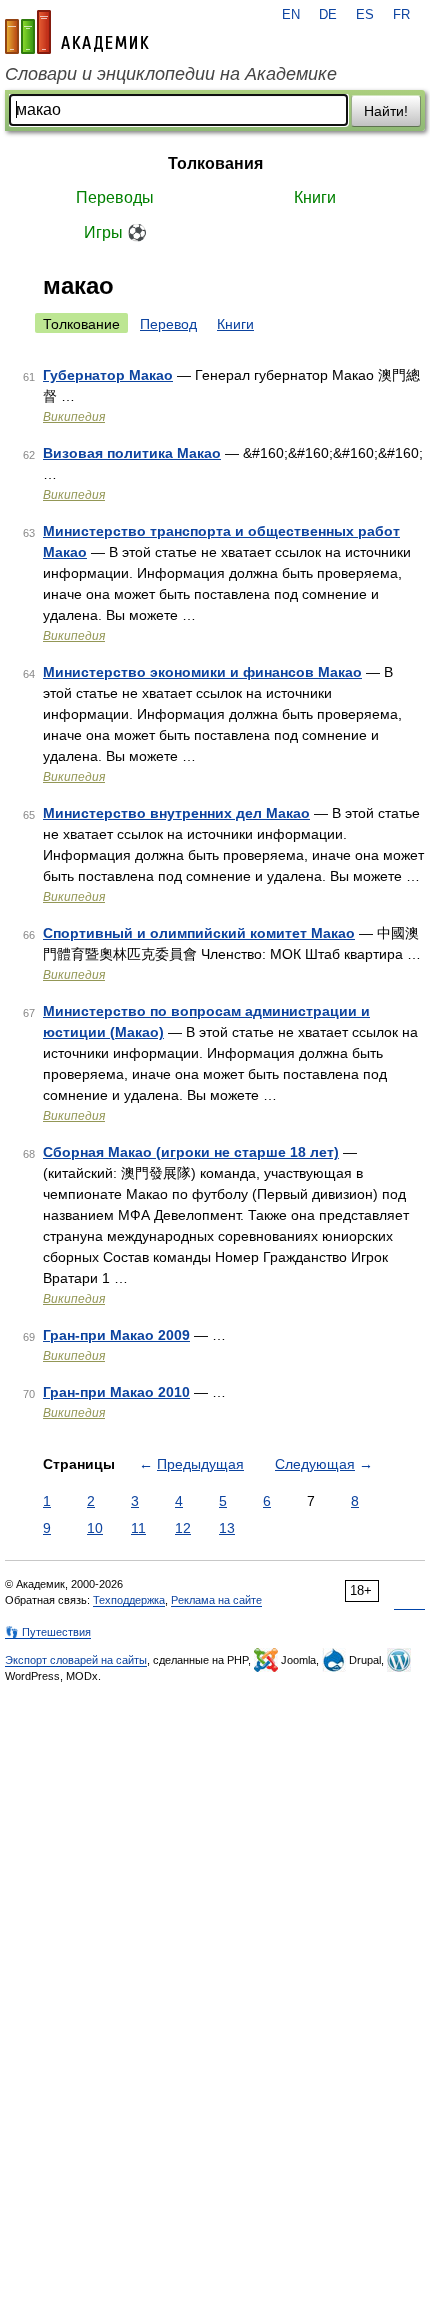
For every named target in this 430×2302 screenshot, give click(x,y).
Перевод (168, 324)
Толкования (215, 163)
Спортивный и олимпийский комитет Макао (199, 933)
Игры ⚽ (115, 232)
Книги (315, 197)
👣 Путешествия (48, 1632)
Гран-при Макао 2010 (116, 1392)
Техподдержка (129, 1600)
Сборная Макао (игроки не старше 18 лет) (191, 1152)
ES (365, 15)
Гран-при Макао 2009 (116, 1335)
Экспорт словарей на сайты (76, 1660)
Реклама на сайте (216, 1600)
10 (95, 1528)
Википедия (74, 417)
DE (328, 15)
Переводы (115, 197)
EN (291, 15)
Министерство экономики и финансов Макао (202, 672)
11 (138, 1528)
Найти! (386, 111)
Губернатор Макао (108, 375)
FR (401, 15)
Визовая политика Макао (132, 453)
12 (183, 1528)
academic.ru (77, 32)
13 (227, 1528)
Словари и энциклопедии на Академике (171, 74)
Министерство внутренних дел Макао (176, 813)
